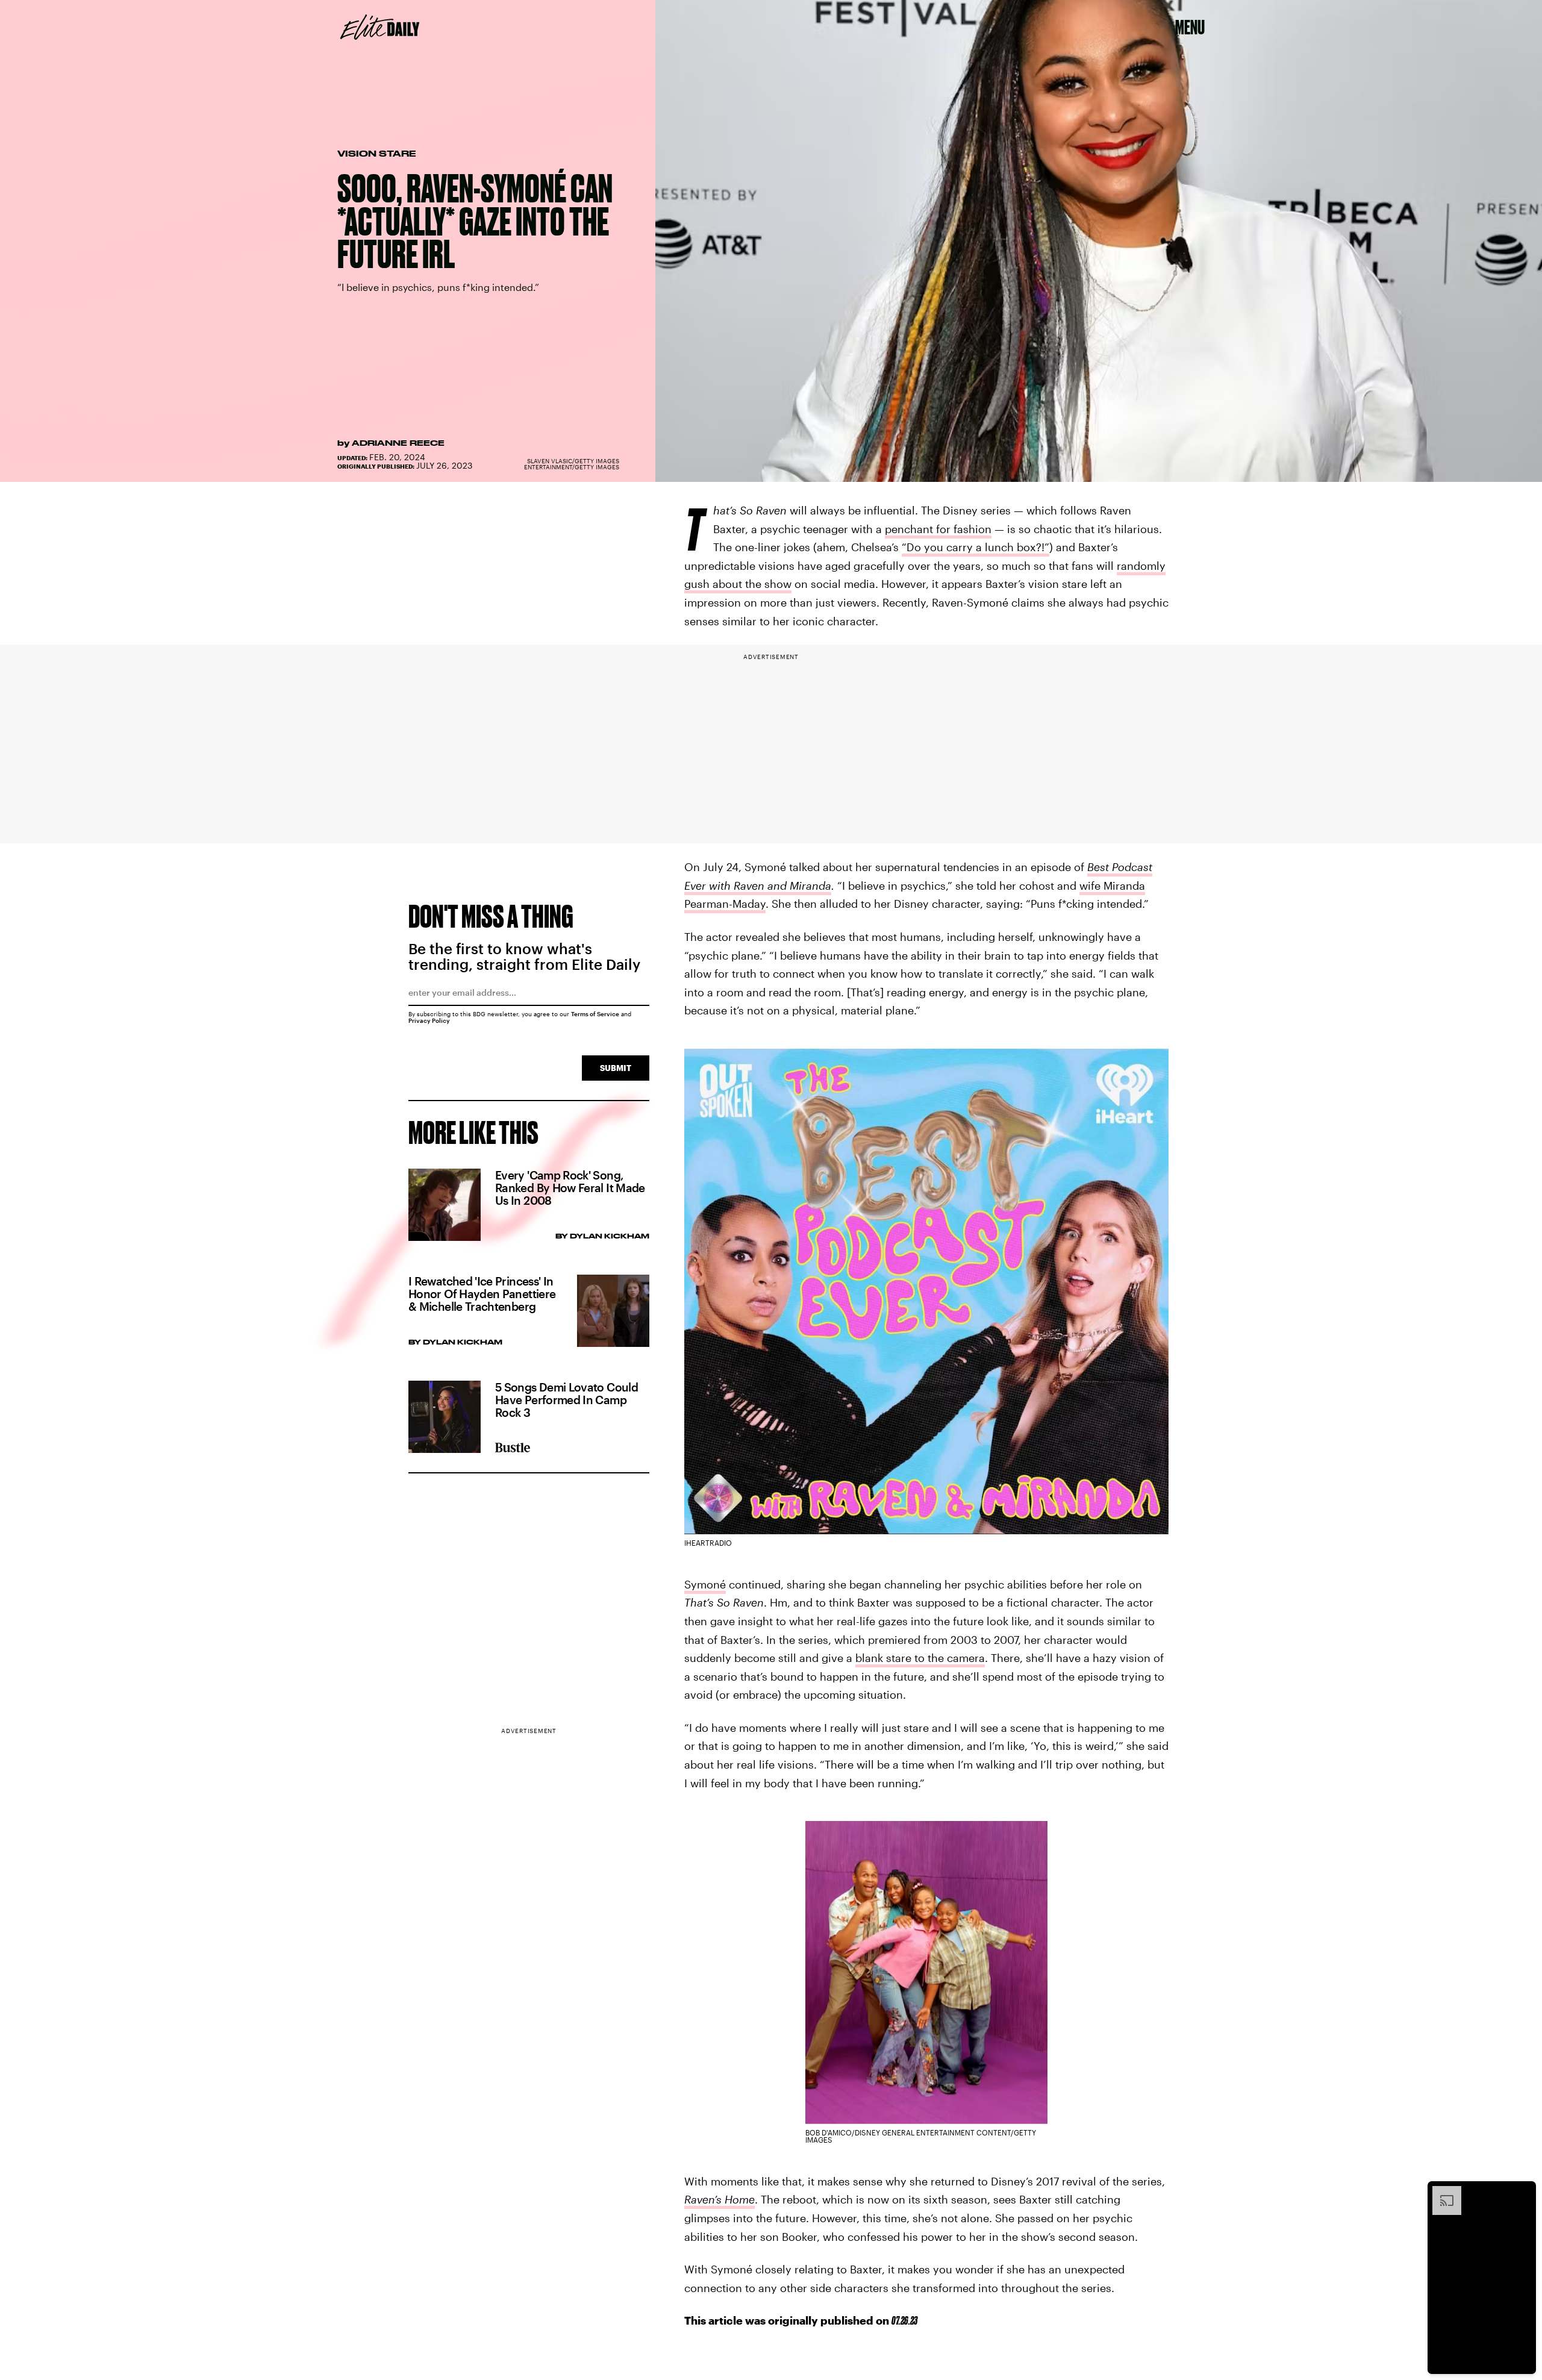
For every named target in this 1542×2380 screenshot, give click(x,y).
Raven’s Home (719, 2199)
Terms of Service (595, 1014)
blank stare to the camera (920, 1658)
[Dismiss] (1523, 2192)
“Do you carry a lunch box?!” (975, 547)
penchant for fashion (938, 529)
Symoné (705, 1584)
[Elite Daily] (380, 27)
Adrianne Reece (398, 443)
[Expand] (1441, 2192)
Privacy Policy (429, 1020)
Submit (616, 1068)
